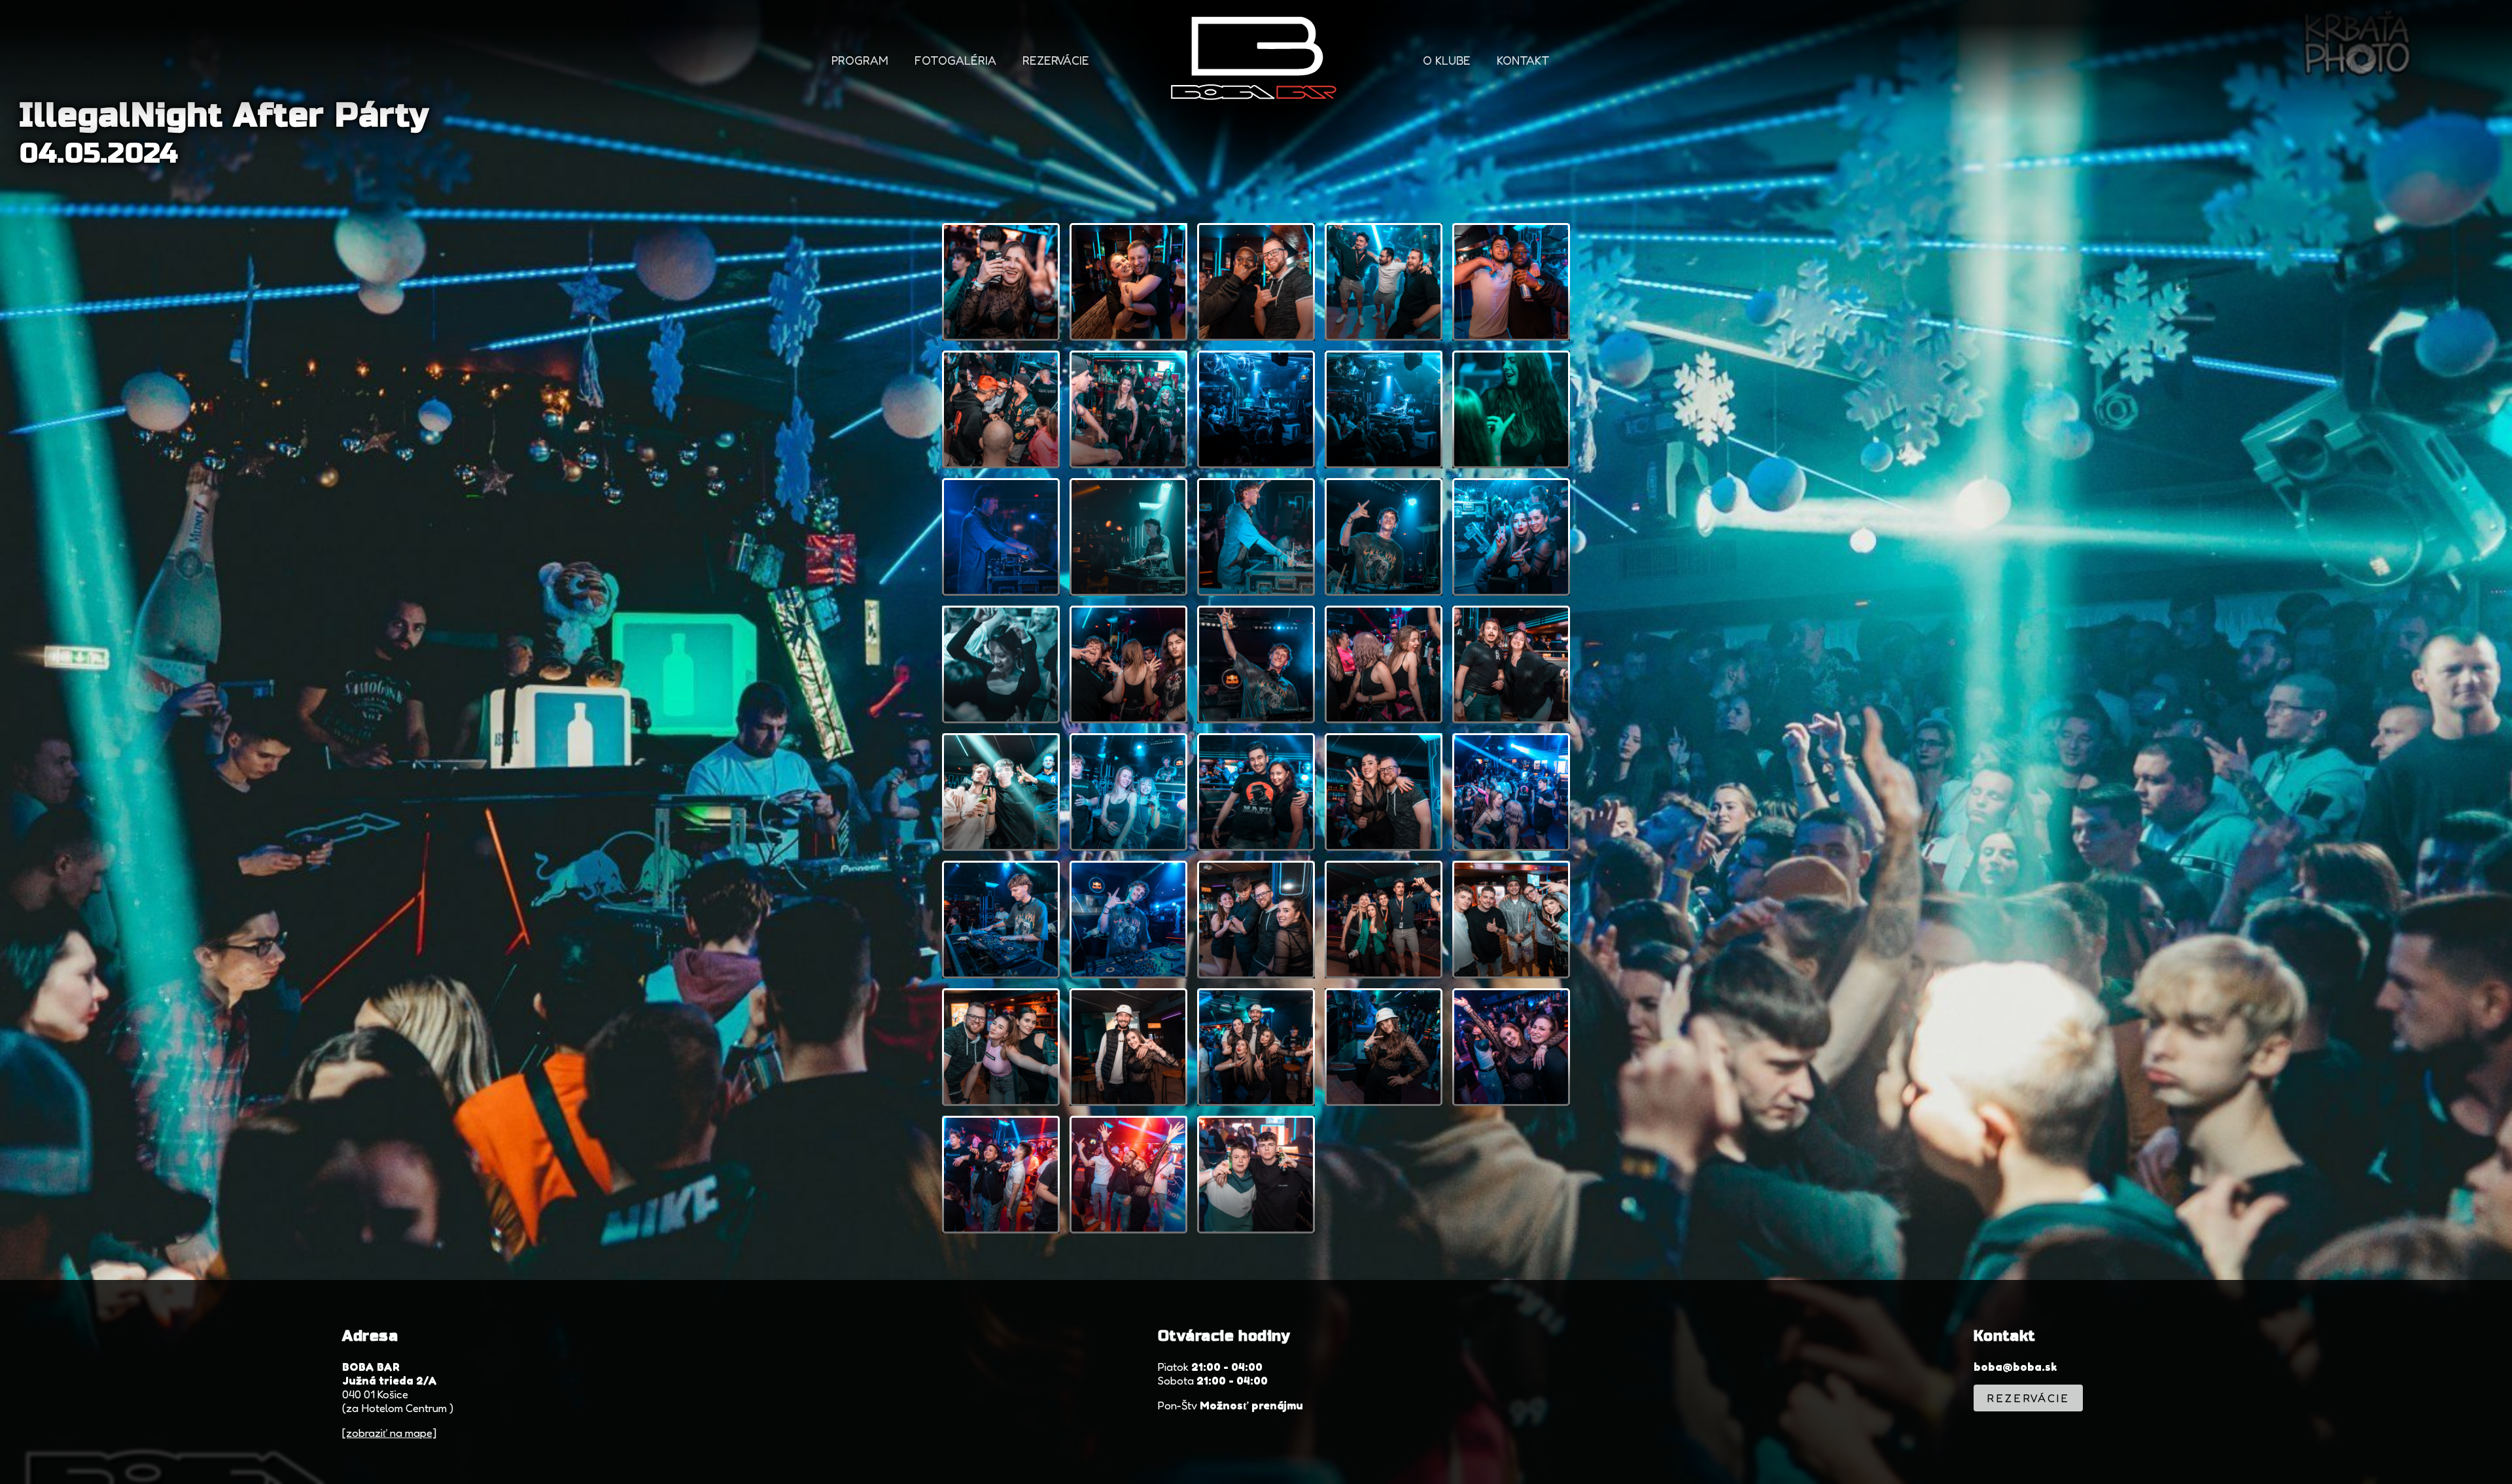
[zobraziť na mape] (389, 1433)
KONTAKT (1523, 60)
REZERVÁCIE (1056, 60)
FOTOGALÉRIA (955, 60)
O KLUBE (1447, 60)
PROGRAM (860, 60)
